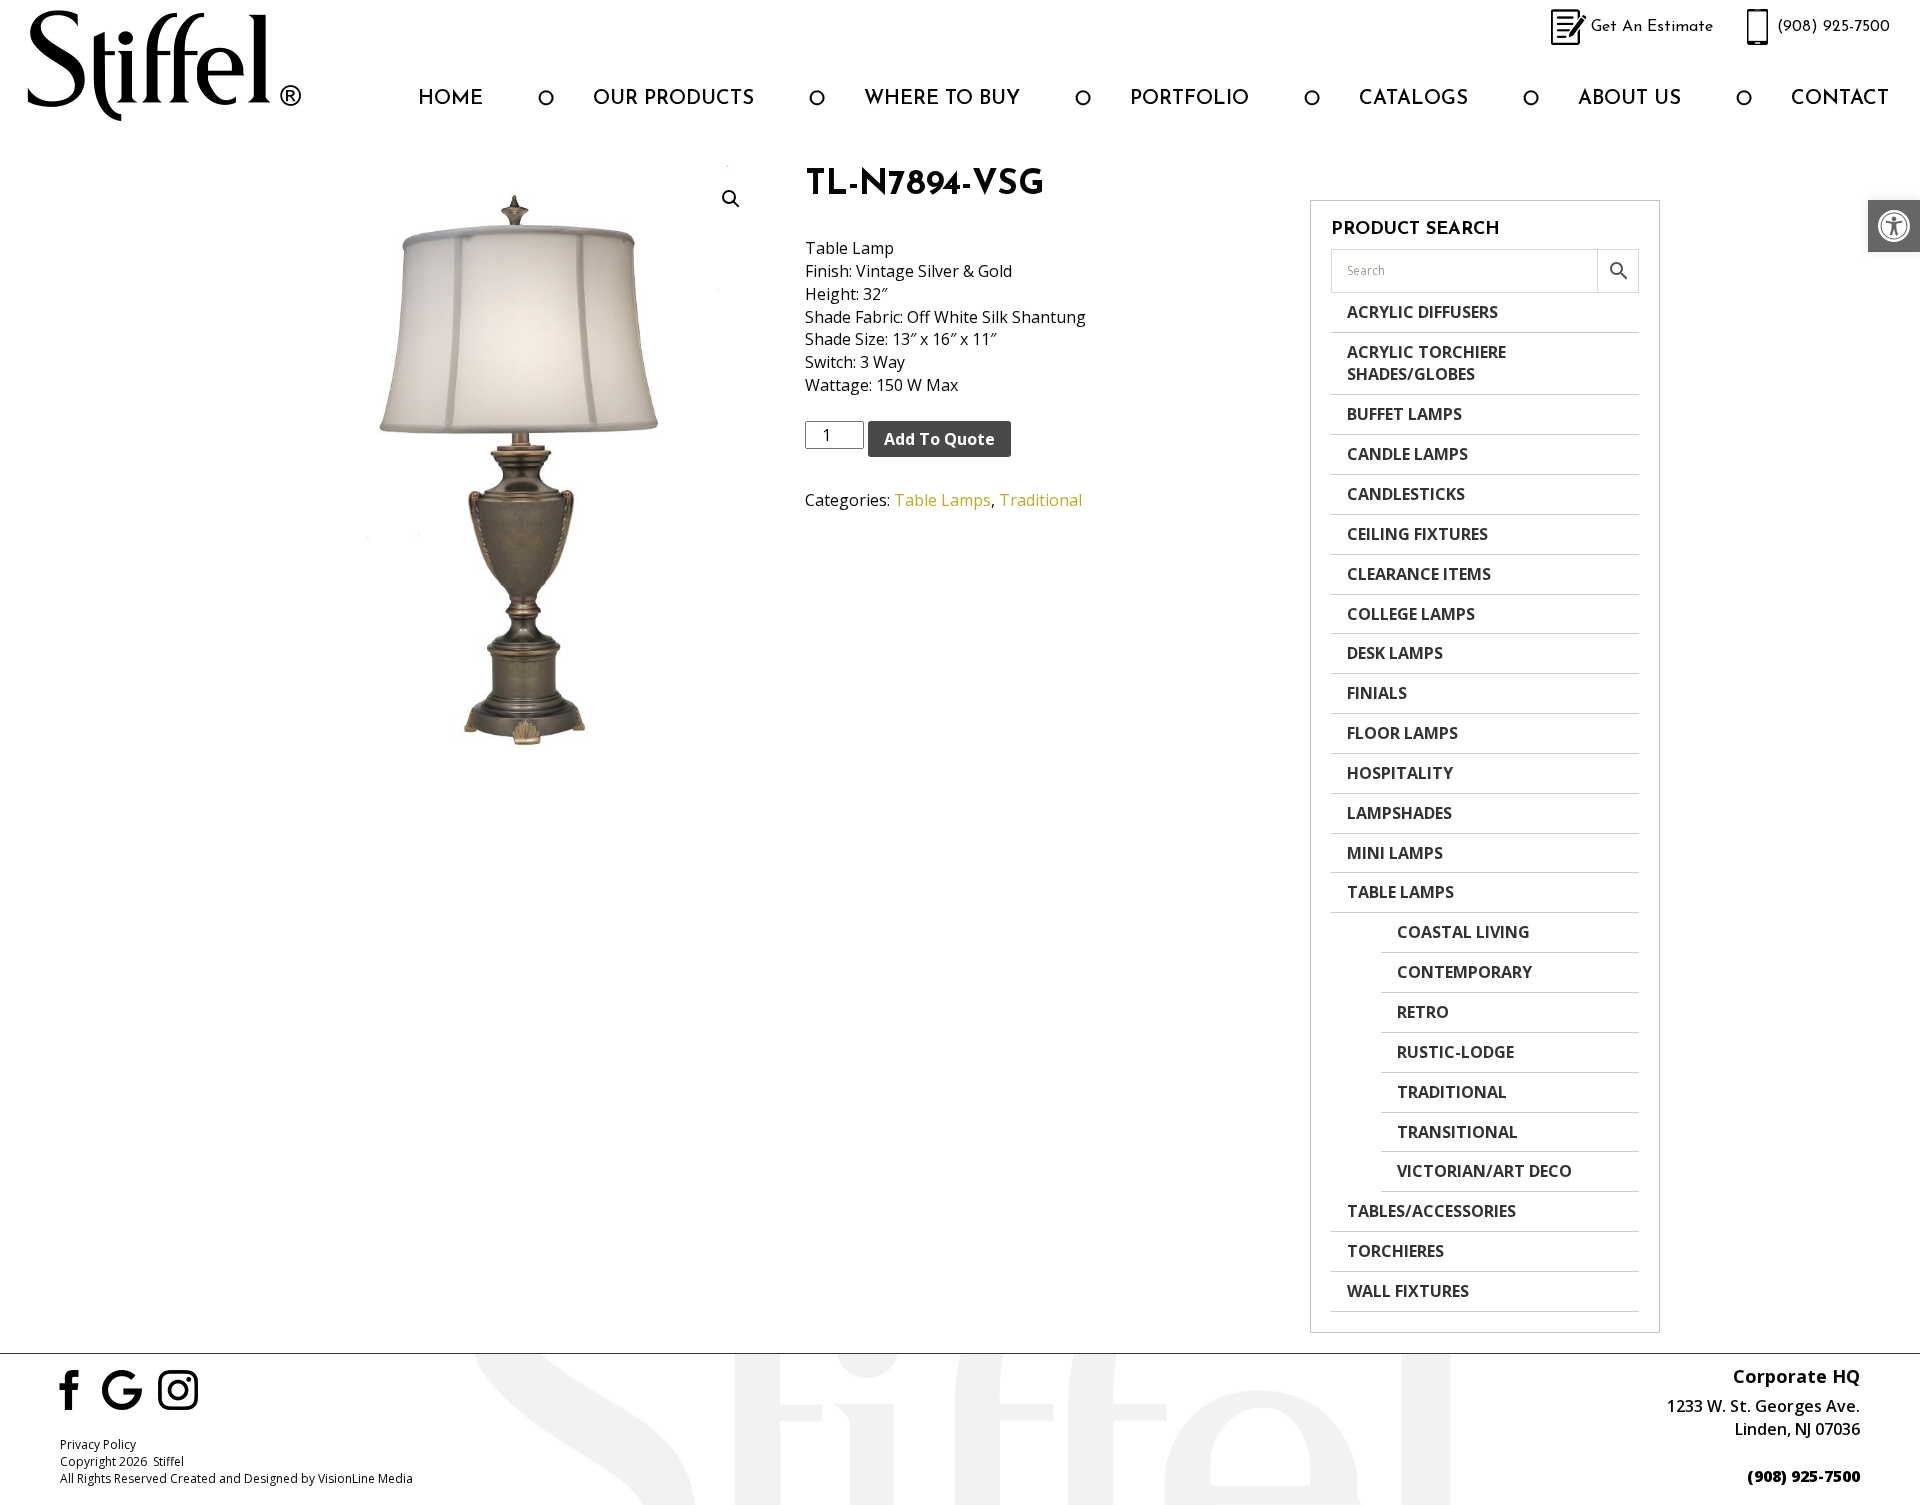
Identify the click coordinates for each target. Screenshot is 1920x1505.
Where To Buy (942, 99)
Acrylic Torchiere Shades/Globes (1426, 363)
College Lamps (1411, 614)
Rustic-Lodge (1455, 1052)
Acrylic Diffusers (1422, 312)
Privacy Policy (98, 1444)
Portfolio (1189, 99)
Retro (1423, 1012)
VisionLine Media (365, 1478)
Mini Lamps (1395, 853)
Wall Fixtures (1408, 1291)
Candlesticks (1406, 494)
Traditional (1040, 500)
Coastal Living (1463, 932)
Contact (1840, 99)
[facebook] (66, 1388)
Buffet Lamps (1404, 414)
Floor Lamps (1402, 733)
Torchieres (1395, 1251)
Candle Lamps (1407, 454)
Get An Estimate (1652, 27)
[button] (1894, 226)
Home (450, 99)
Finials (1377, 693)
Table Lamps (942, 500)
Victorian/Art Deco (1484, 1171)
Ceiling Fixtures (1417, 534)
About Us (1629, 99)
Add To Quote (939, 439)
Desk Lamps (1395, 653)
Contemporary (1464, 972)
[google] (122, 1388)
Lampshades (1399, 813)
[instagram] (178, 1388)
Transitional (1457, 1132)
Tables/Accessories (1431, 1211)
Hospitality (1400, 773)
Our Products (673, 99)
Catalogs (1413, 99)
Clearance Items (1419, 574)
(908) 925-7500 (1833, 27)
